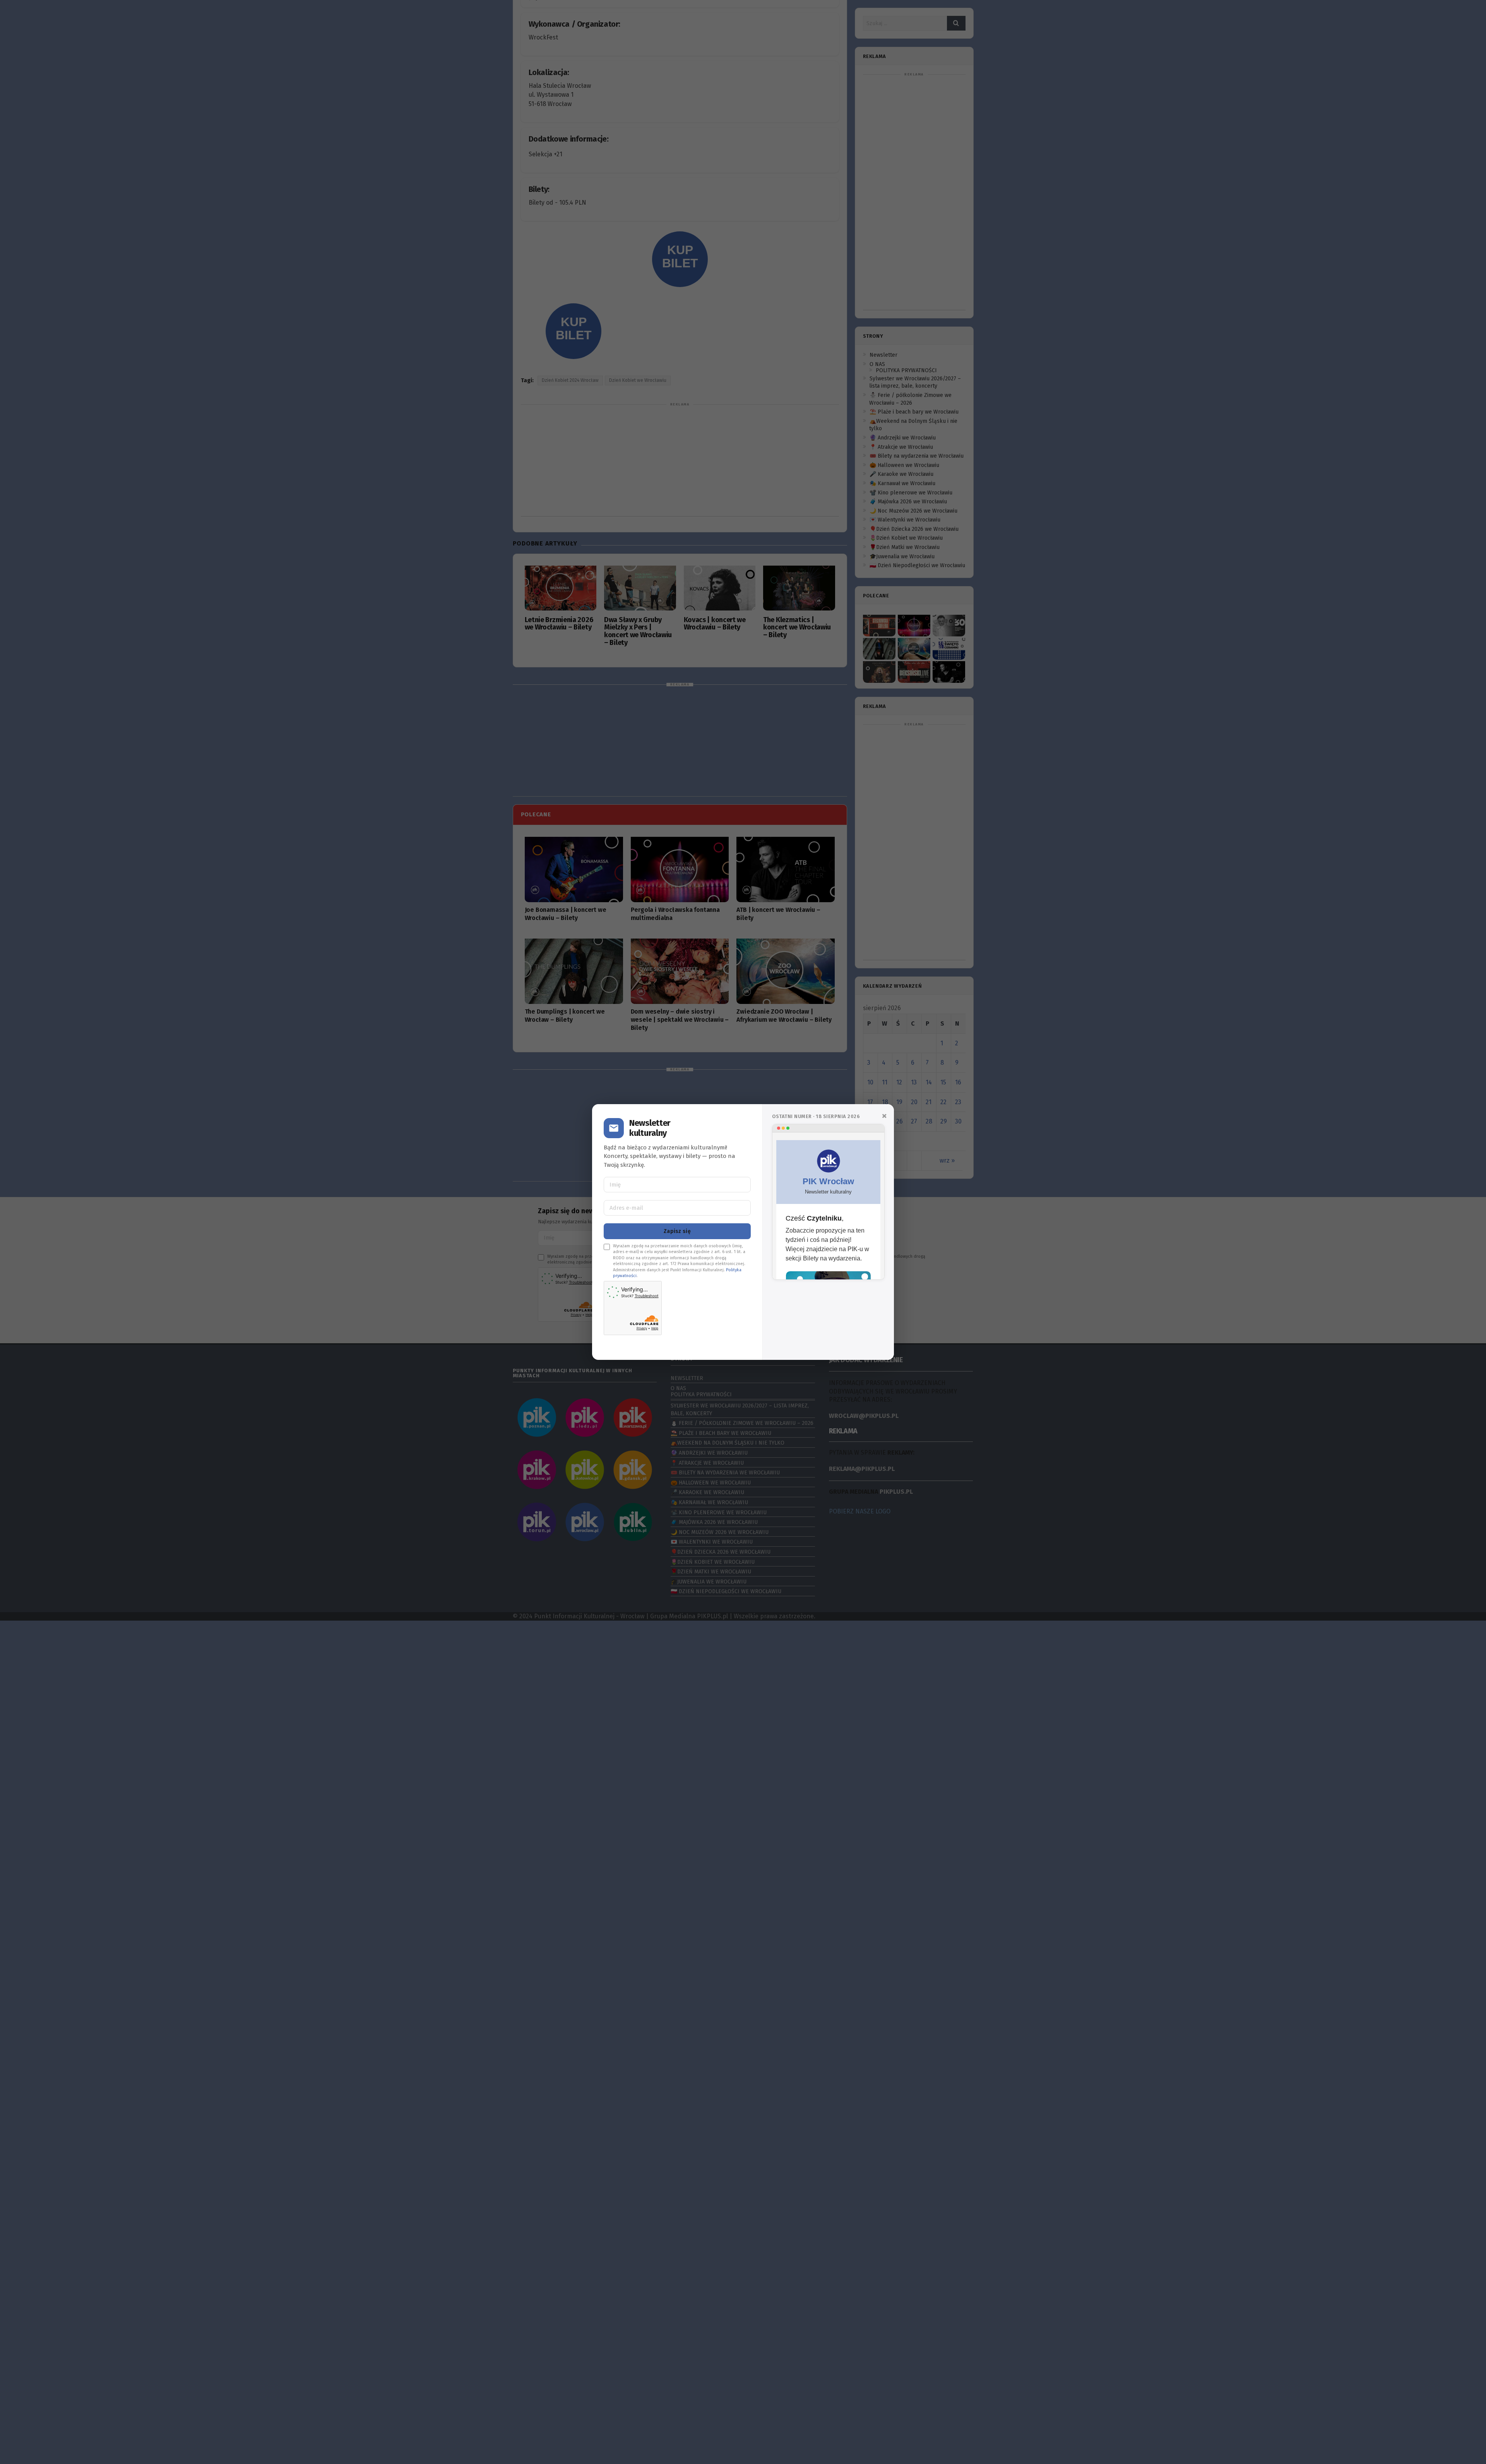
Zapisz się (677, 1231)
